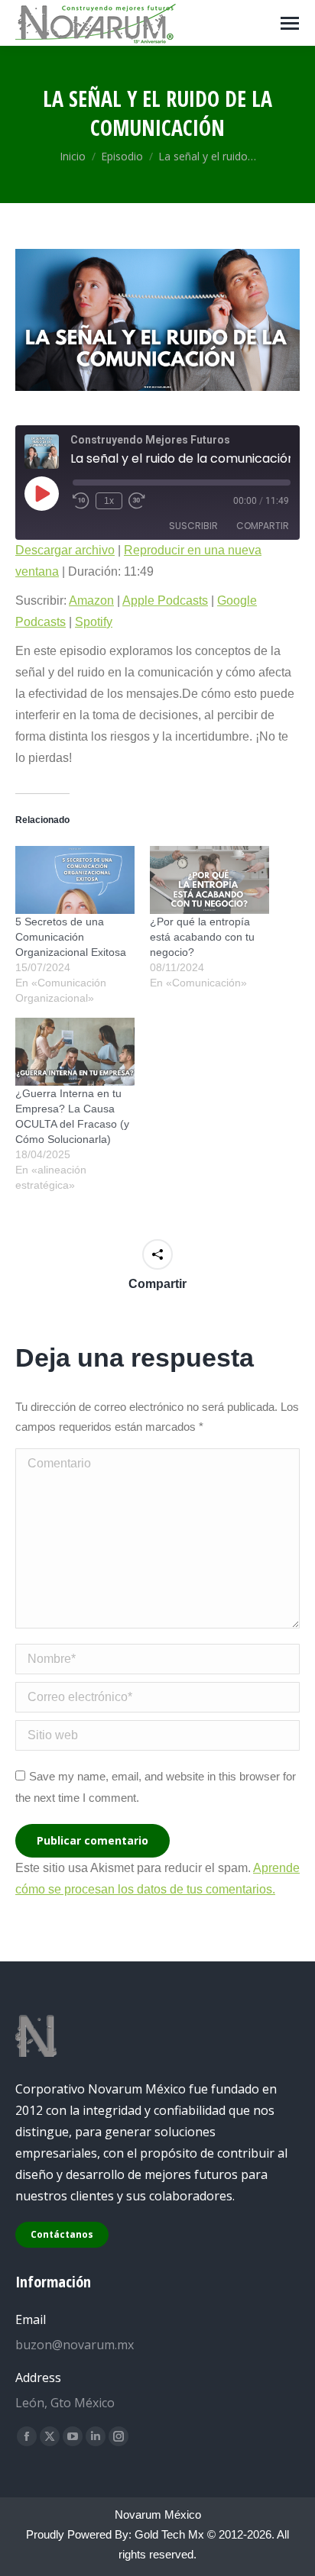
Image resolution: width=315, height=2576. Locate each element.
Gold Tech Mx (169, 2534)
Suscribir (193, 526)
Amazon (91, 600)
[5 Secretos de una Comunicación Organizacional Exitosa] (75, 880)
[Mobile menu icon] (290, 23)
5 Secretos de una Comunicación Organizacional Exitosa (71, 937)
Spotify (94, 622)
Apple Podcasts (165, 600)
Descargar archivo (65, 550)
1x (109, 501)
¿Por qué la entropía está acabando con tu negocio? (202, 937)
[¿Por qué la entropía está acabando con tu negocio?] (209, 880)
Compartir (263, 526)
